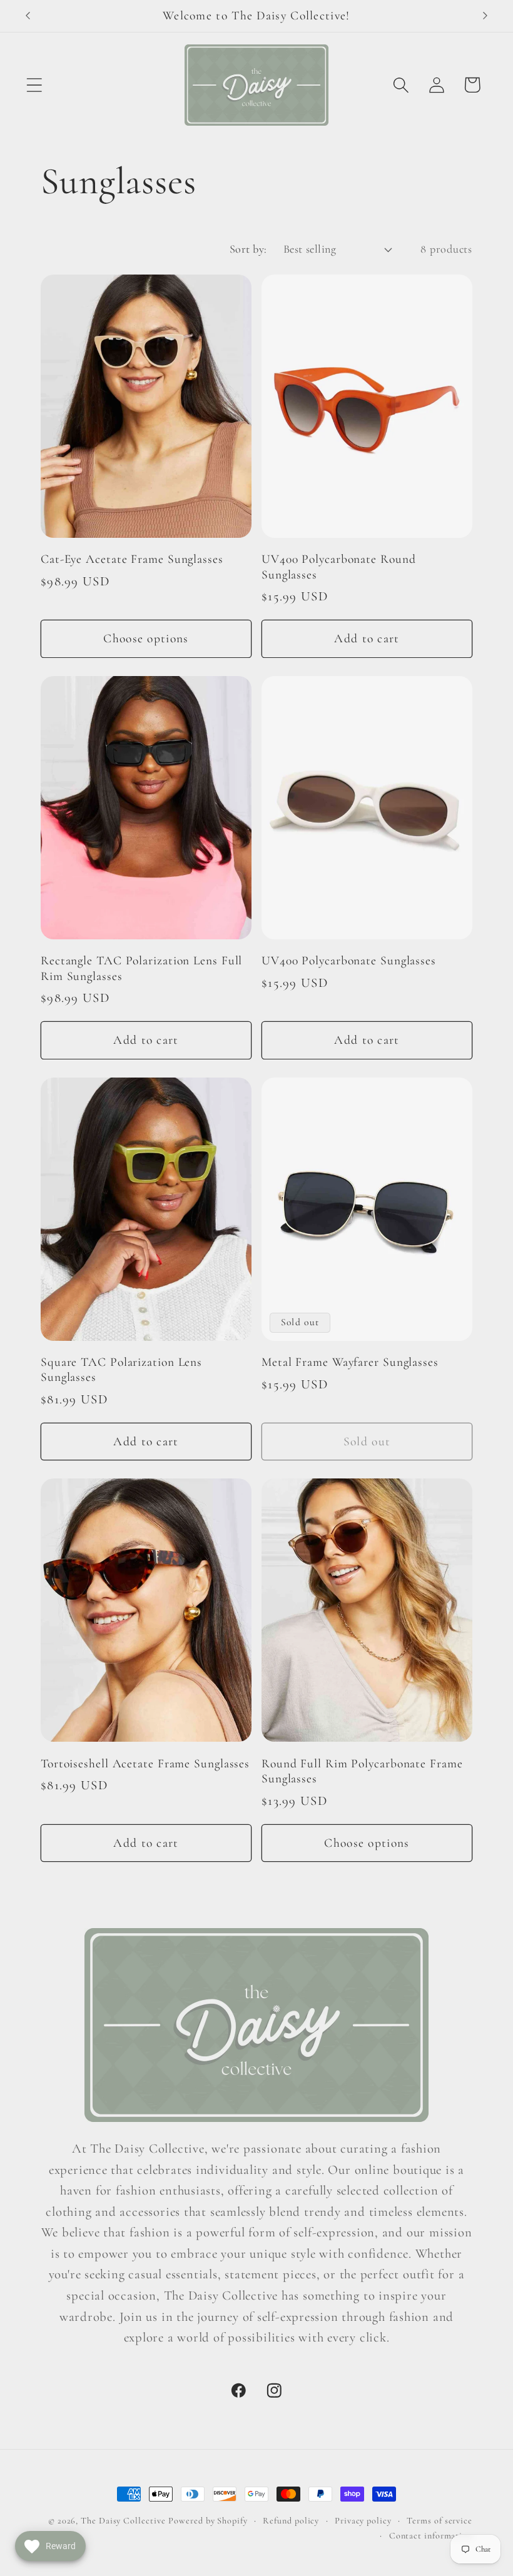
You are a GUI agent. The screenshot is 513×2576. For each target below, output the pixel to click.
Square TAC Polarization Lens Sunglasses (121, 1370)
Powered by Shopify (208, 2521)
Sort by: (248, 249)
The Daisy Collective (123, 2521)
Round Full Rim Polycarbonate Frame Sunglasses (362, 1771)
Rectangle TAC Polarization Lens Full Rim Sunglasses (141, 968)
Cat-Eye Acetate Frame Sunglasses (132, 559)
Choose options (146, 639)
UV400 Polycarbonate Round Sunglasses (339, 567)
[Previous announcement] (28, 16)
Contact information (431, 2536)
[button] (34, 85)
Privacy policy (363, 2521)
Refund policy (291, 2521)
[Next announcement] (485, 16)
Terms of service (439, 2521)
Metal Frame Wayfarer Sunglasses (350, 1362)
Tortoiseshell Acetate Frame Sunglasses (145, 1764)
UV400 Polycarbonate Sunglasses (349, 961)
